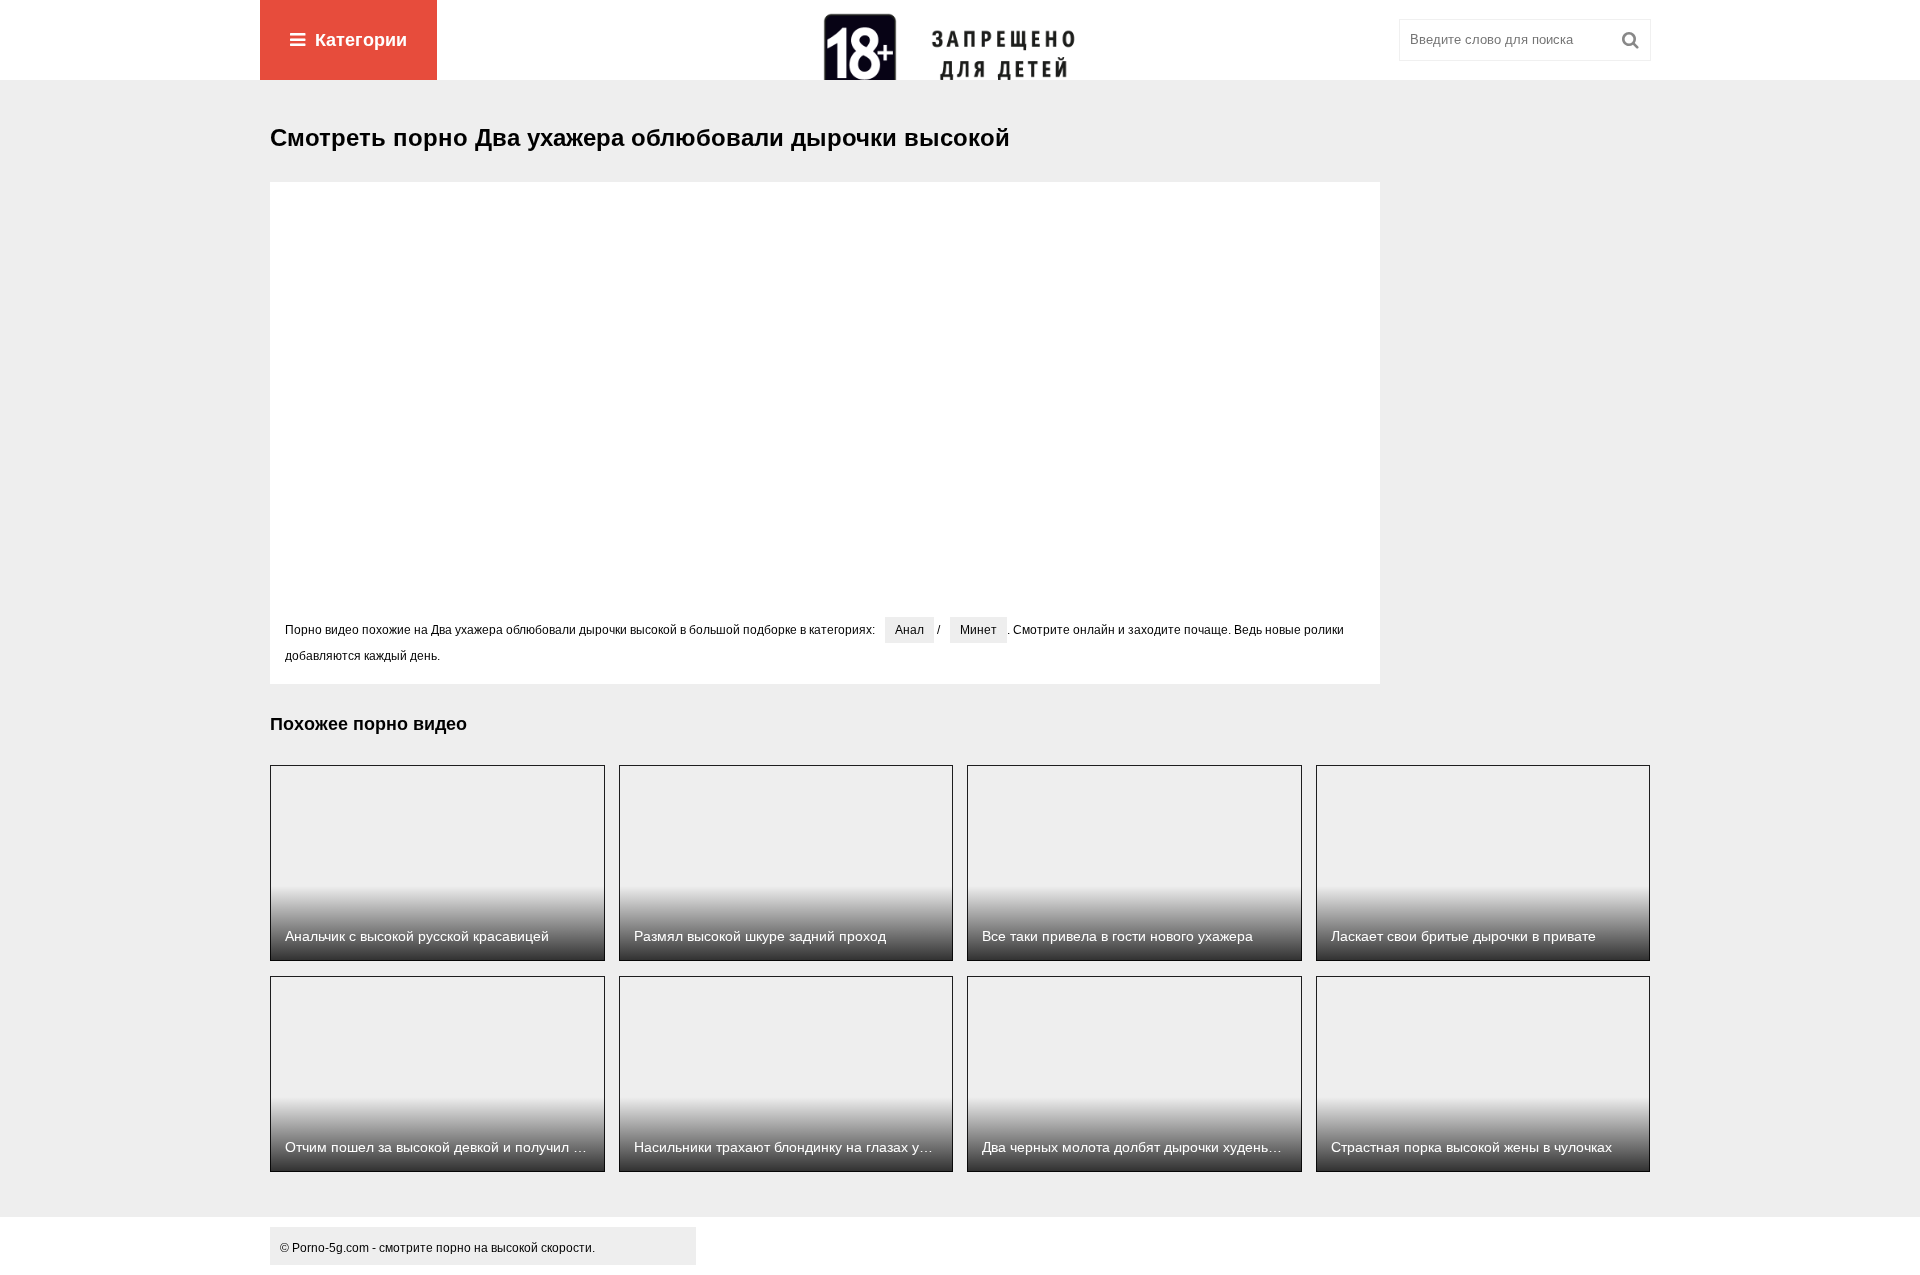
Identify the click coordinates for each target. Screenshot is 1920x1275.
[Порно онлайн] (960, 40)
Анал (909, 630)
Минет (978, 630)
